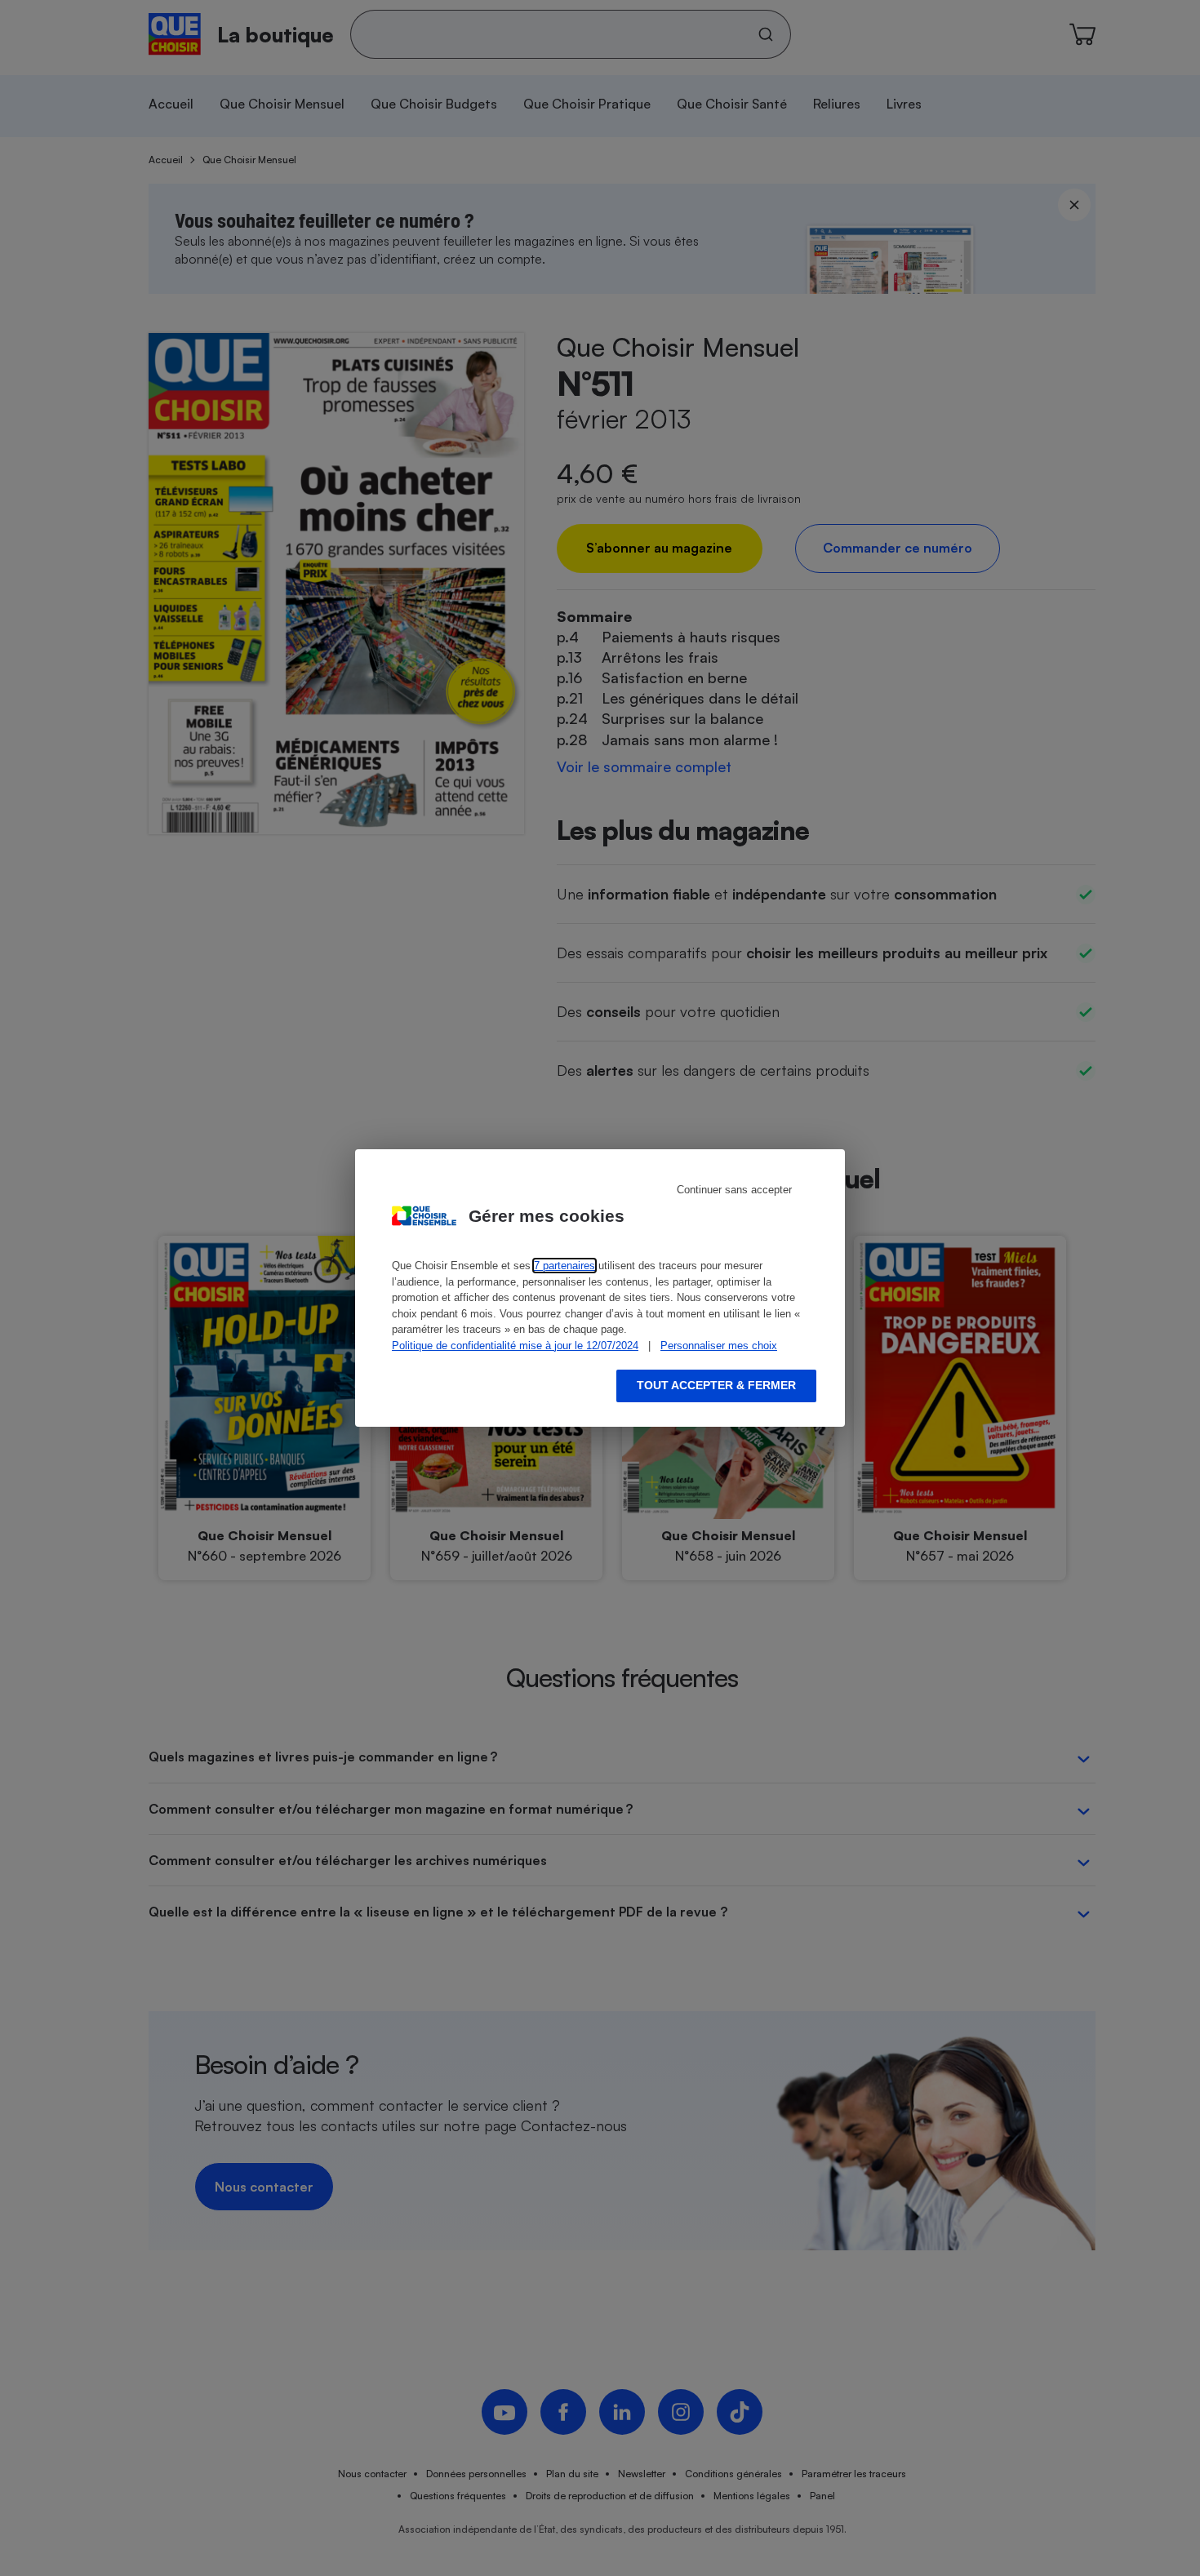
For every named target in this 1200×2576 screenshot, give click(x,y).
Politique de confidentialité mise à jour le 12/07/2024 (515, 1346)
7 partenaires (564, 1266)
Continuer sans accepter (734, 1190)
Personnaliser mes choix (719, 1346)
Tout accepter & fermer (716, 1385)
